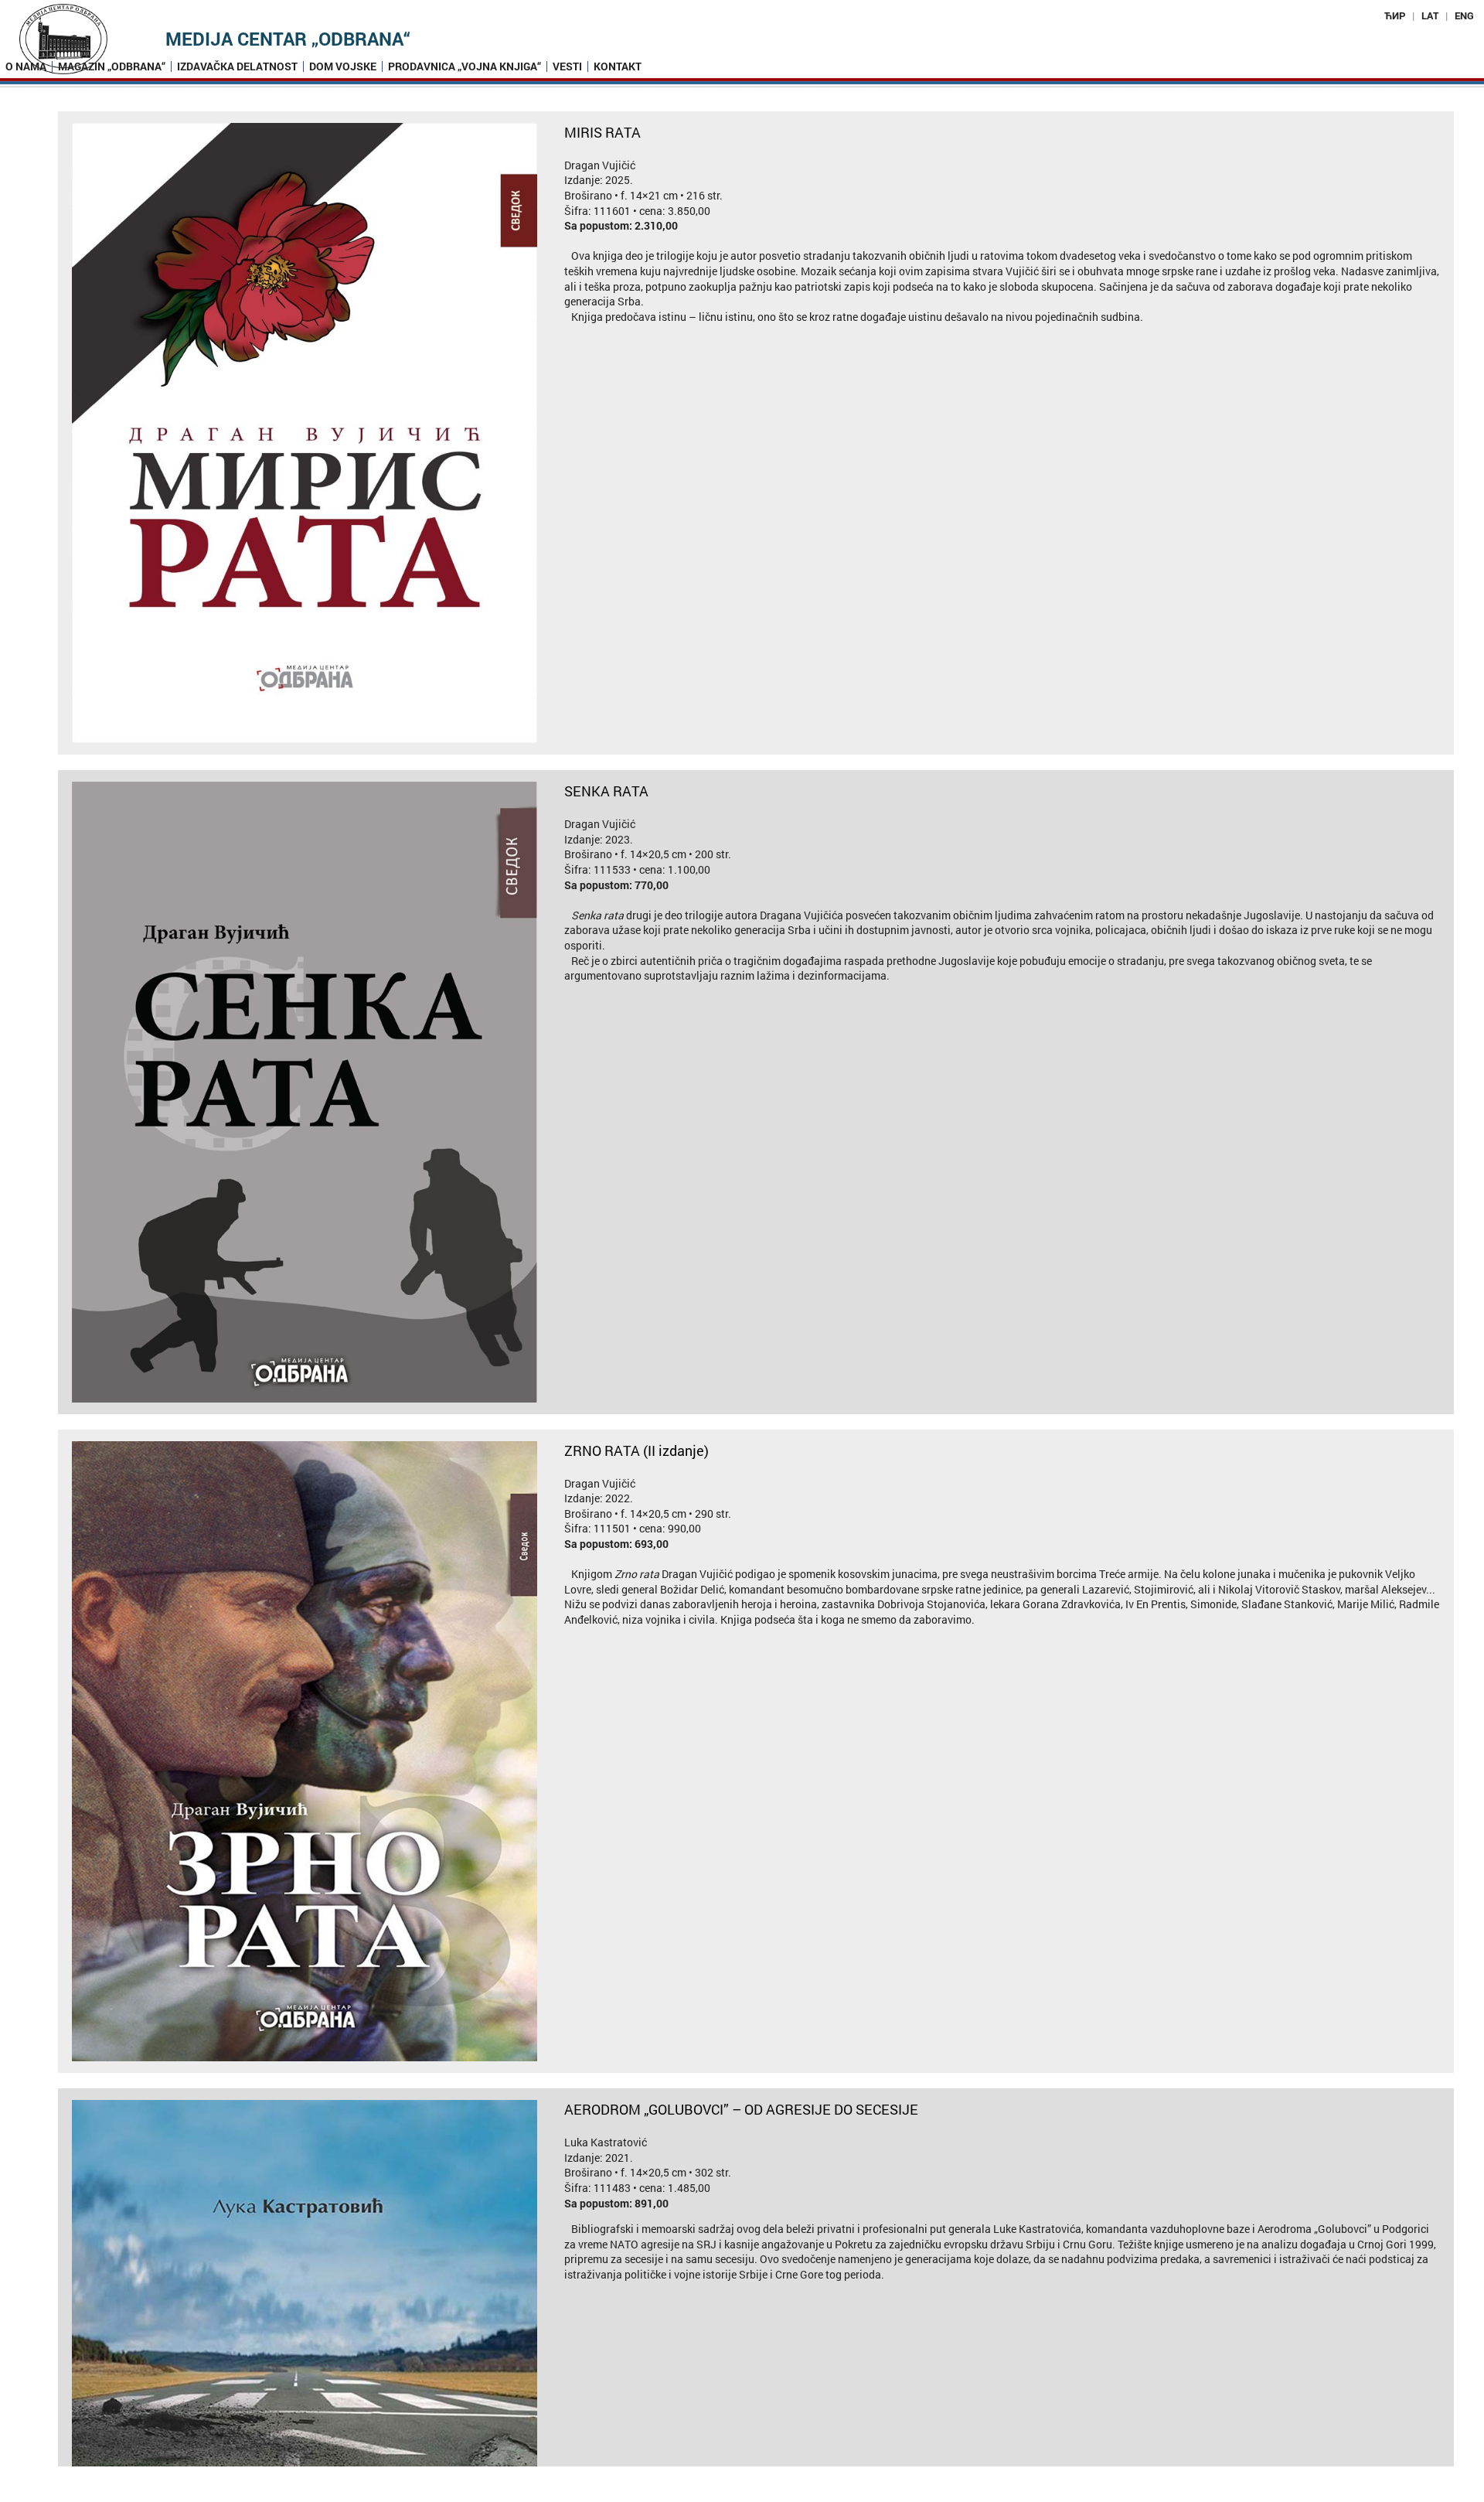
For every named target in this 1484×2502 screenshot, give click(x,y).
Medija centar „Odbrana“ (288, 39)
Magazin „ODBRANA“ (112, 66)
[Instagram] (727, 2493)
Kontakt (618, 66)
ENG (1464, 15)
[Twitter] (758, 2493)
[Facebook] (695, 2493)
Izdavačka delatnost (237, 66)
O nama (26, 66)
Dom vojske (343, 66)
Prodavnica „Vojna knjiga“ (465, 66)
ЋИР (1395, 15)
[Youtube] (790, 2493)
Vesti (567, 66)
